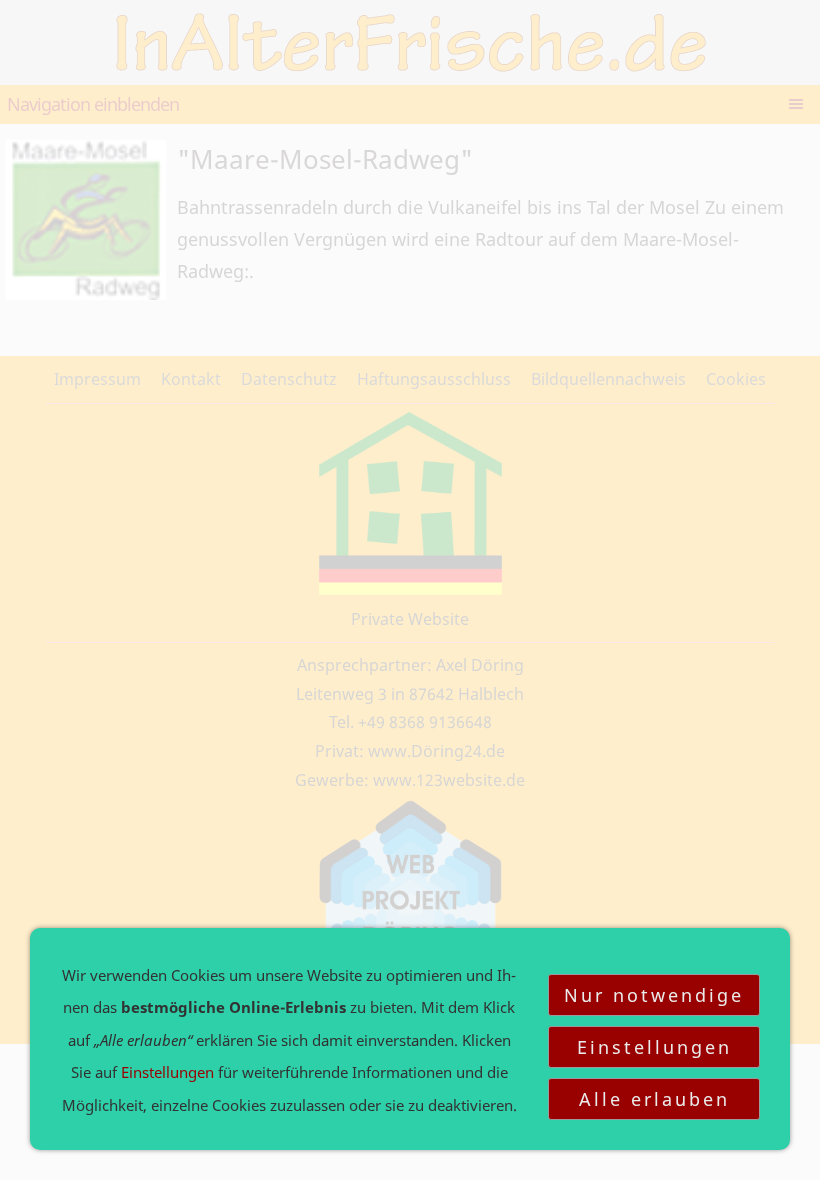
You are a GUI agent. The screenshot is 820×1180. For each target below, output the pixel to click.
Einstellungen (654, 1047)
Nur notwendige (654, 995)
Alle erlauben (654, 1099)
